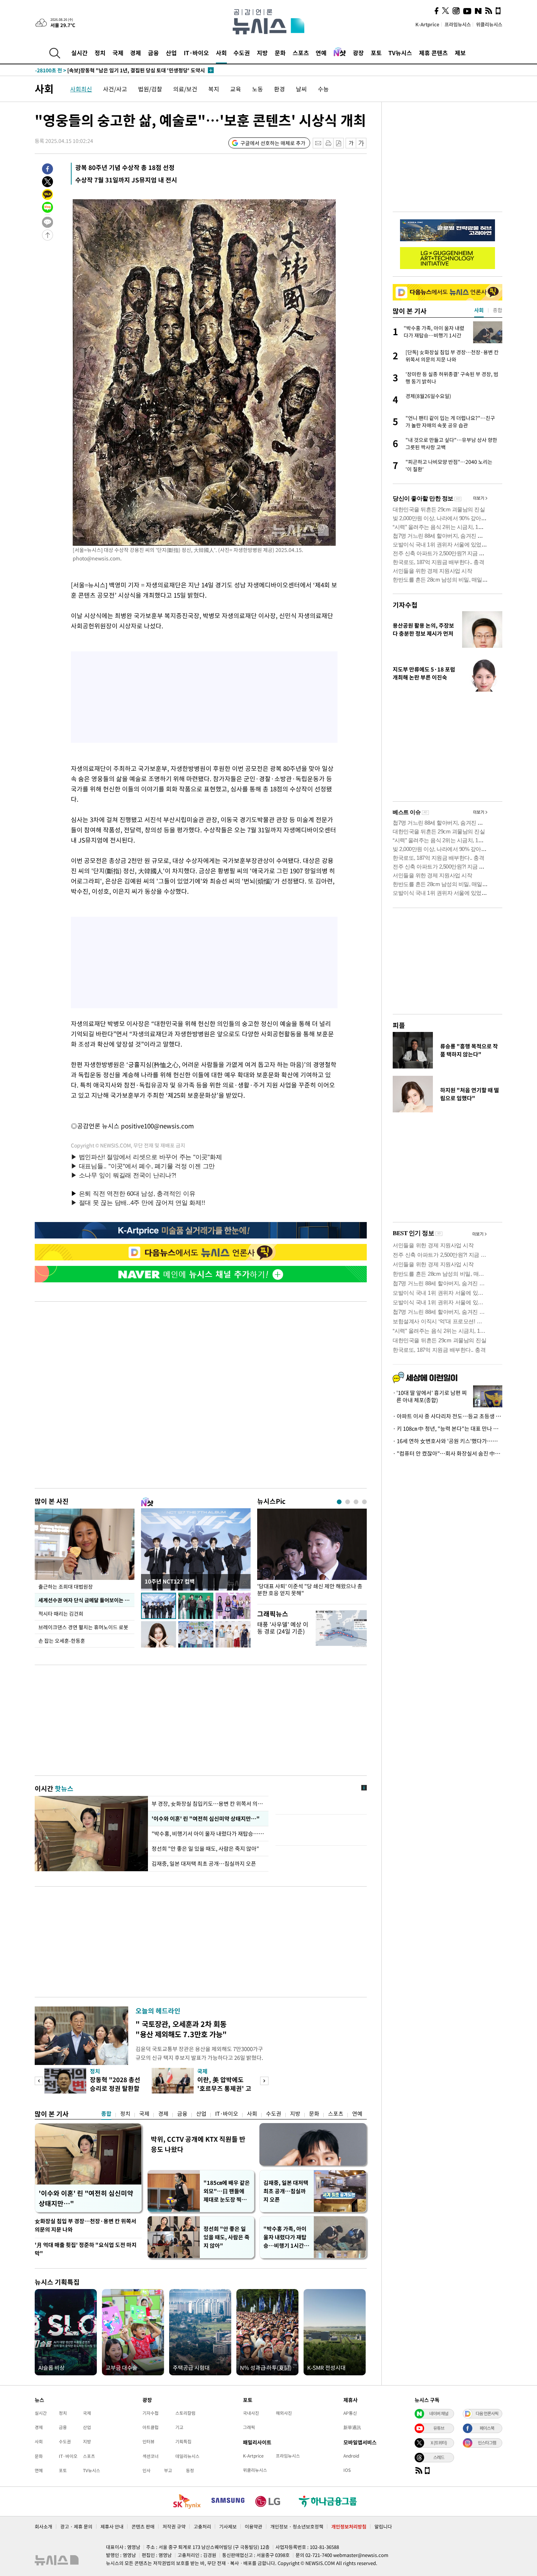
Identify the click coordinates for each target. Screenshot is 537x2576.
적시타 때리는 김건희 (61, 1614)
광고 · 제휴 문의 (76, 2526)
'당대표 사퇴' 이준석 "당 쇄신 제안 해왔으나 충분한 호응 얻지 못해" (310, 1590)
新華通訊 (352, 2427)
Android (351, 2456)
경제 (136, 53)
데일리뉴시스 (187, 2456)
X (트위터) (439, 2443)
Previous (39, 2081)
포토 (376, 53)
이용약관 (254, 2526)
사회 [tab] (479, 310)
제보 (460, 53)
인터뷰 (148, 2441)
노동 (258, 89)
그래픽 (249, 2427)
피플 (399, 1025)
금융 (153, 53)
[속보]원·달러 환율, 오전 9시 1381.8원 (93, 70)
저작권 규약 (174, 2526)
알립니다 (383, 2526)
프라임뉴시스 (458, 24)
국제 (118, 53)
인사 (146, 2470)
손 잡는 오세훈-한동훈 (62, 1641)
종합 (106, 2114)
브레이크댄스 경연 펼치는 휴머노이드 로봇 (83, 1627)
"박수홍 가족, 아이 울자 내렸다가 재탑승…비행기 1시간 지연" (287, 2237)
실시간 (79, 53)
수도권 (242, 53)
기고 (179, 2427)
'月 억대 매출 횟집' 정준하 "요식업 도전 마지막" (86, 2249)
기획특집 (183, 2441)
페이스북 (487, 2428)
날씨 (301, 89)
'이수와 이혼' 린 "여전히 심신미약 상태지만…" (205, 1819)
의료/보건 (185, 89)
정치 (100, 53)
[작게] (351, 143)
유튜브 (439, 2428)
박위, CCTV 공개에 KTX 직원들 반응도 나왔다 (198, 2144)
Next (264, 2081)
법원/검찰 (150, 89)
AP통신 (350, 2413)
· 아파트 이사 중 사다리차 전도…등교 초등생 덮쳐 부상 (447, 1416)
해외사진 (284, 2413)
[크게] (361, 143)
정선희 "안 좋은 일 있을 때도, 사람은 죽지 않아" (205, 1849)
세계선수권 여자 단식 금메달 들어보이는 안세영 (86, 1600)
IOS (347, 2470)
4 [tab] (364, 1502)
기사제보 (228, 2526)
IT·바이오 (196, 53)
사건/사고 (115, 89)
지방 (262, 53)
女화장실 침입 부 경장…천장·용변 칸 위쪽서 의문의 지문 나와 (85, 2225)
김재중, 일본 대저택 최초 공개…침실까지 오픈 (204, 1864)
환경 (279, 89)
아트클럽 (151, 2427)
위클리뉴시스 (489, 24)
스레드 (439, 2457)
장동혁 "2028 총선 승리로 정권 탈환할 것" (115, 2088)
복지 (214, 89)
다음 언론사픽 (487, 2413)
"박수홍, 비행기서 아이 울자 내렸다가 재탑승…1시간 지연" (208, 1834)
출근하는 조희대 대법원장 (66, 1586)
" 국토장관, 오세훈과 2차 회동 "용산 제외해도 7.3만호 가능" (181, 2029)
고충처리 (202, 2526)
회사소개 (43, 2526)
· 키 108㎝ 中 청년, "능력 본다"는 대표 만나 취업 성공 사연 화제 (447, 1429)
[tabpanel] (312, 1554)
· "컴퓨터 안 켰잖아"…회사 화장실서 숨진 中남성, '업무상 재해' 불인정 (447, 1453)
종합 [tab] (498, 310)
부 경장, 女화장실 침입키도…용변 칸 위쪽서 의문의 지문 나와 (208, 1804)
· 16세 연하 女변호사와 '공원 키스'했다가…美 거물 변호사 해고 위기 (447, 1441)
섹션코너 (151, 2456)
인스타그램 (487, 2443)
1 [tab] (339, 1502)
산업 (171, 53)
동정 (190, 2470)
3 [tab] (356, 1502)
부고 (168, 2470)
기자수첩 (405, 605)
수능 (323, 89)
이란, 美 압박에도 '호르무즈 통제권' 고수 (224, 2088)
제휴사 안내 (112, 2526)
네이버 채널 (439, 2413)
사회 (221, 53)
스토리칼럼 (185, 2413)
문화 (280, 53)
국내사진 (251, 2413)
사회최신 (81, 89)
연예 (321, 53)
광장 (358, 53)
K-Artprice (427, 24)
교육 (236, 89)
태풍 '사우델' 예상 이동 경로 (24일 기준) (283, 1628)
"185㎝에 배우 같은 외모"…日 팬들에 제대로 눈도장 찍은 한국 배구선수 (227, 2191)
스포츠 (301, 53)
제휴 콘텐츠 (433, 53)
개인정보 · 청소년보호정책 (297, 2526)
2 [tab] (348, 1502)
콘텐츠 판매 (143, 2526)
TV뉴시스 (400, 53)
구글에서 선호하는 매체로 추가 (273, 143)
